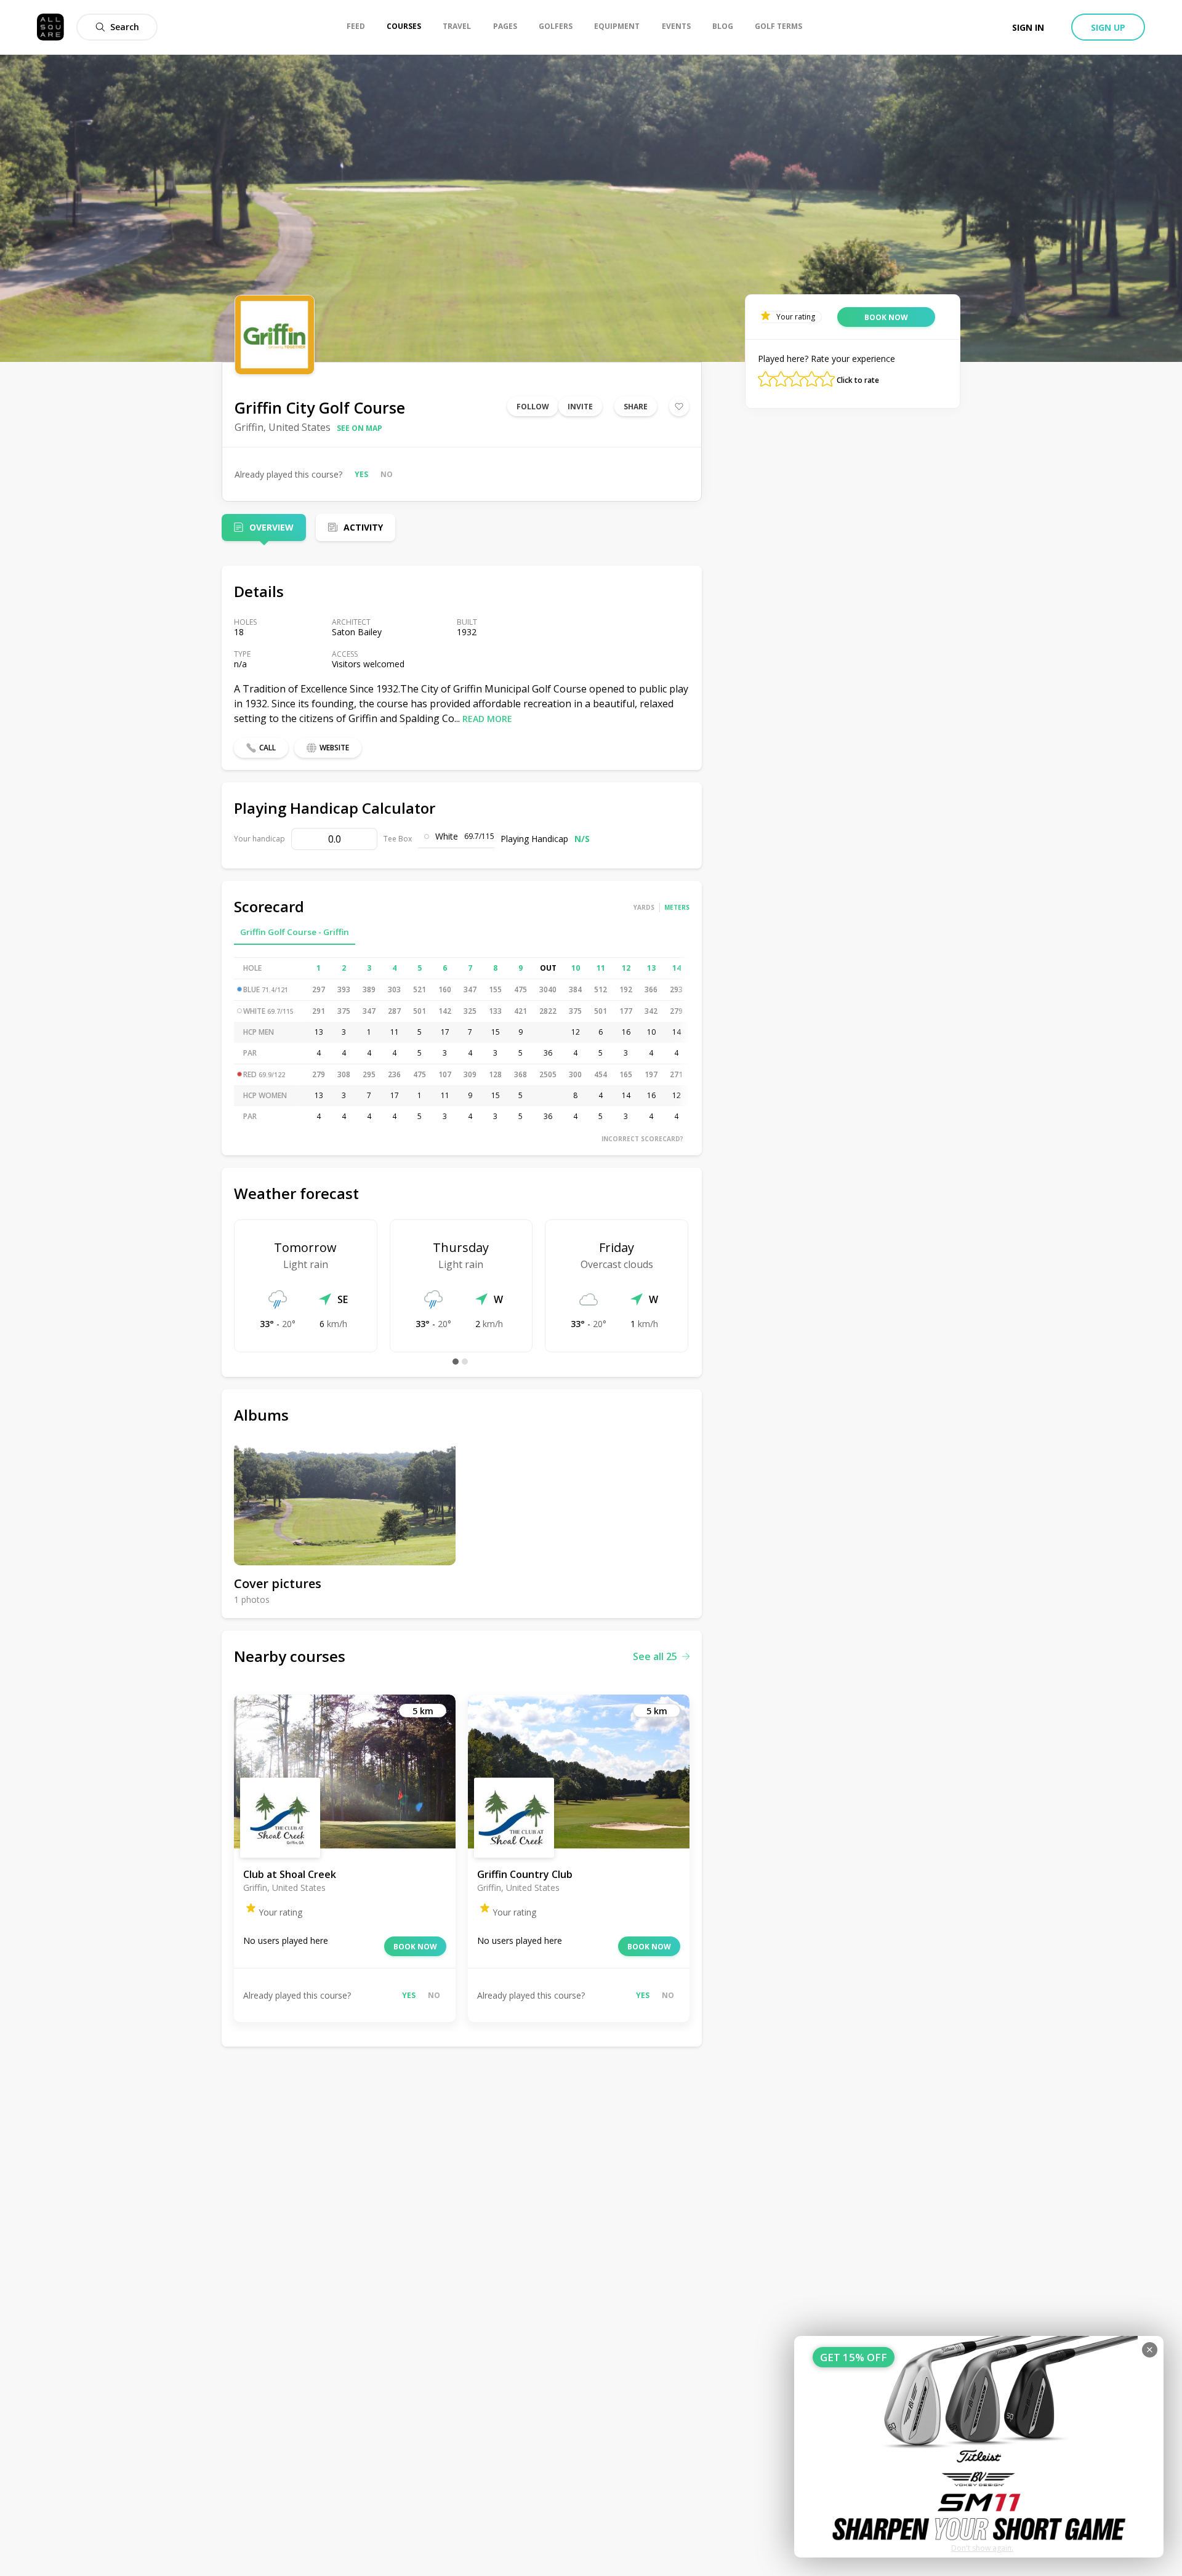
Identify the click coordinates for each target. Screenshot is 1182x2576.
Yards (644, 907)
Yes (361, 474)
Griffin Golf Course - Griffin (295, 932)
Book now (415, 1947)
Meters (677, 907)
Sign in (1028, 27)
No (387, 474)
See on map (360, 428)
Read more (487, 719)
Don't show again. (982, 2548)
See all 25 (655, 1656)
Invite (580, 407)
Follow (533, 407)
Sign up (1108, 27)
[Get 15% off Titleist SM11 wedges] (979, 2447)
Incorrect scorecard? (642, 1139)
